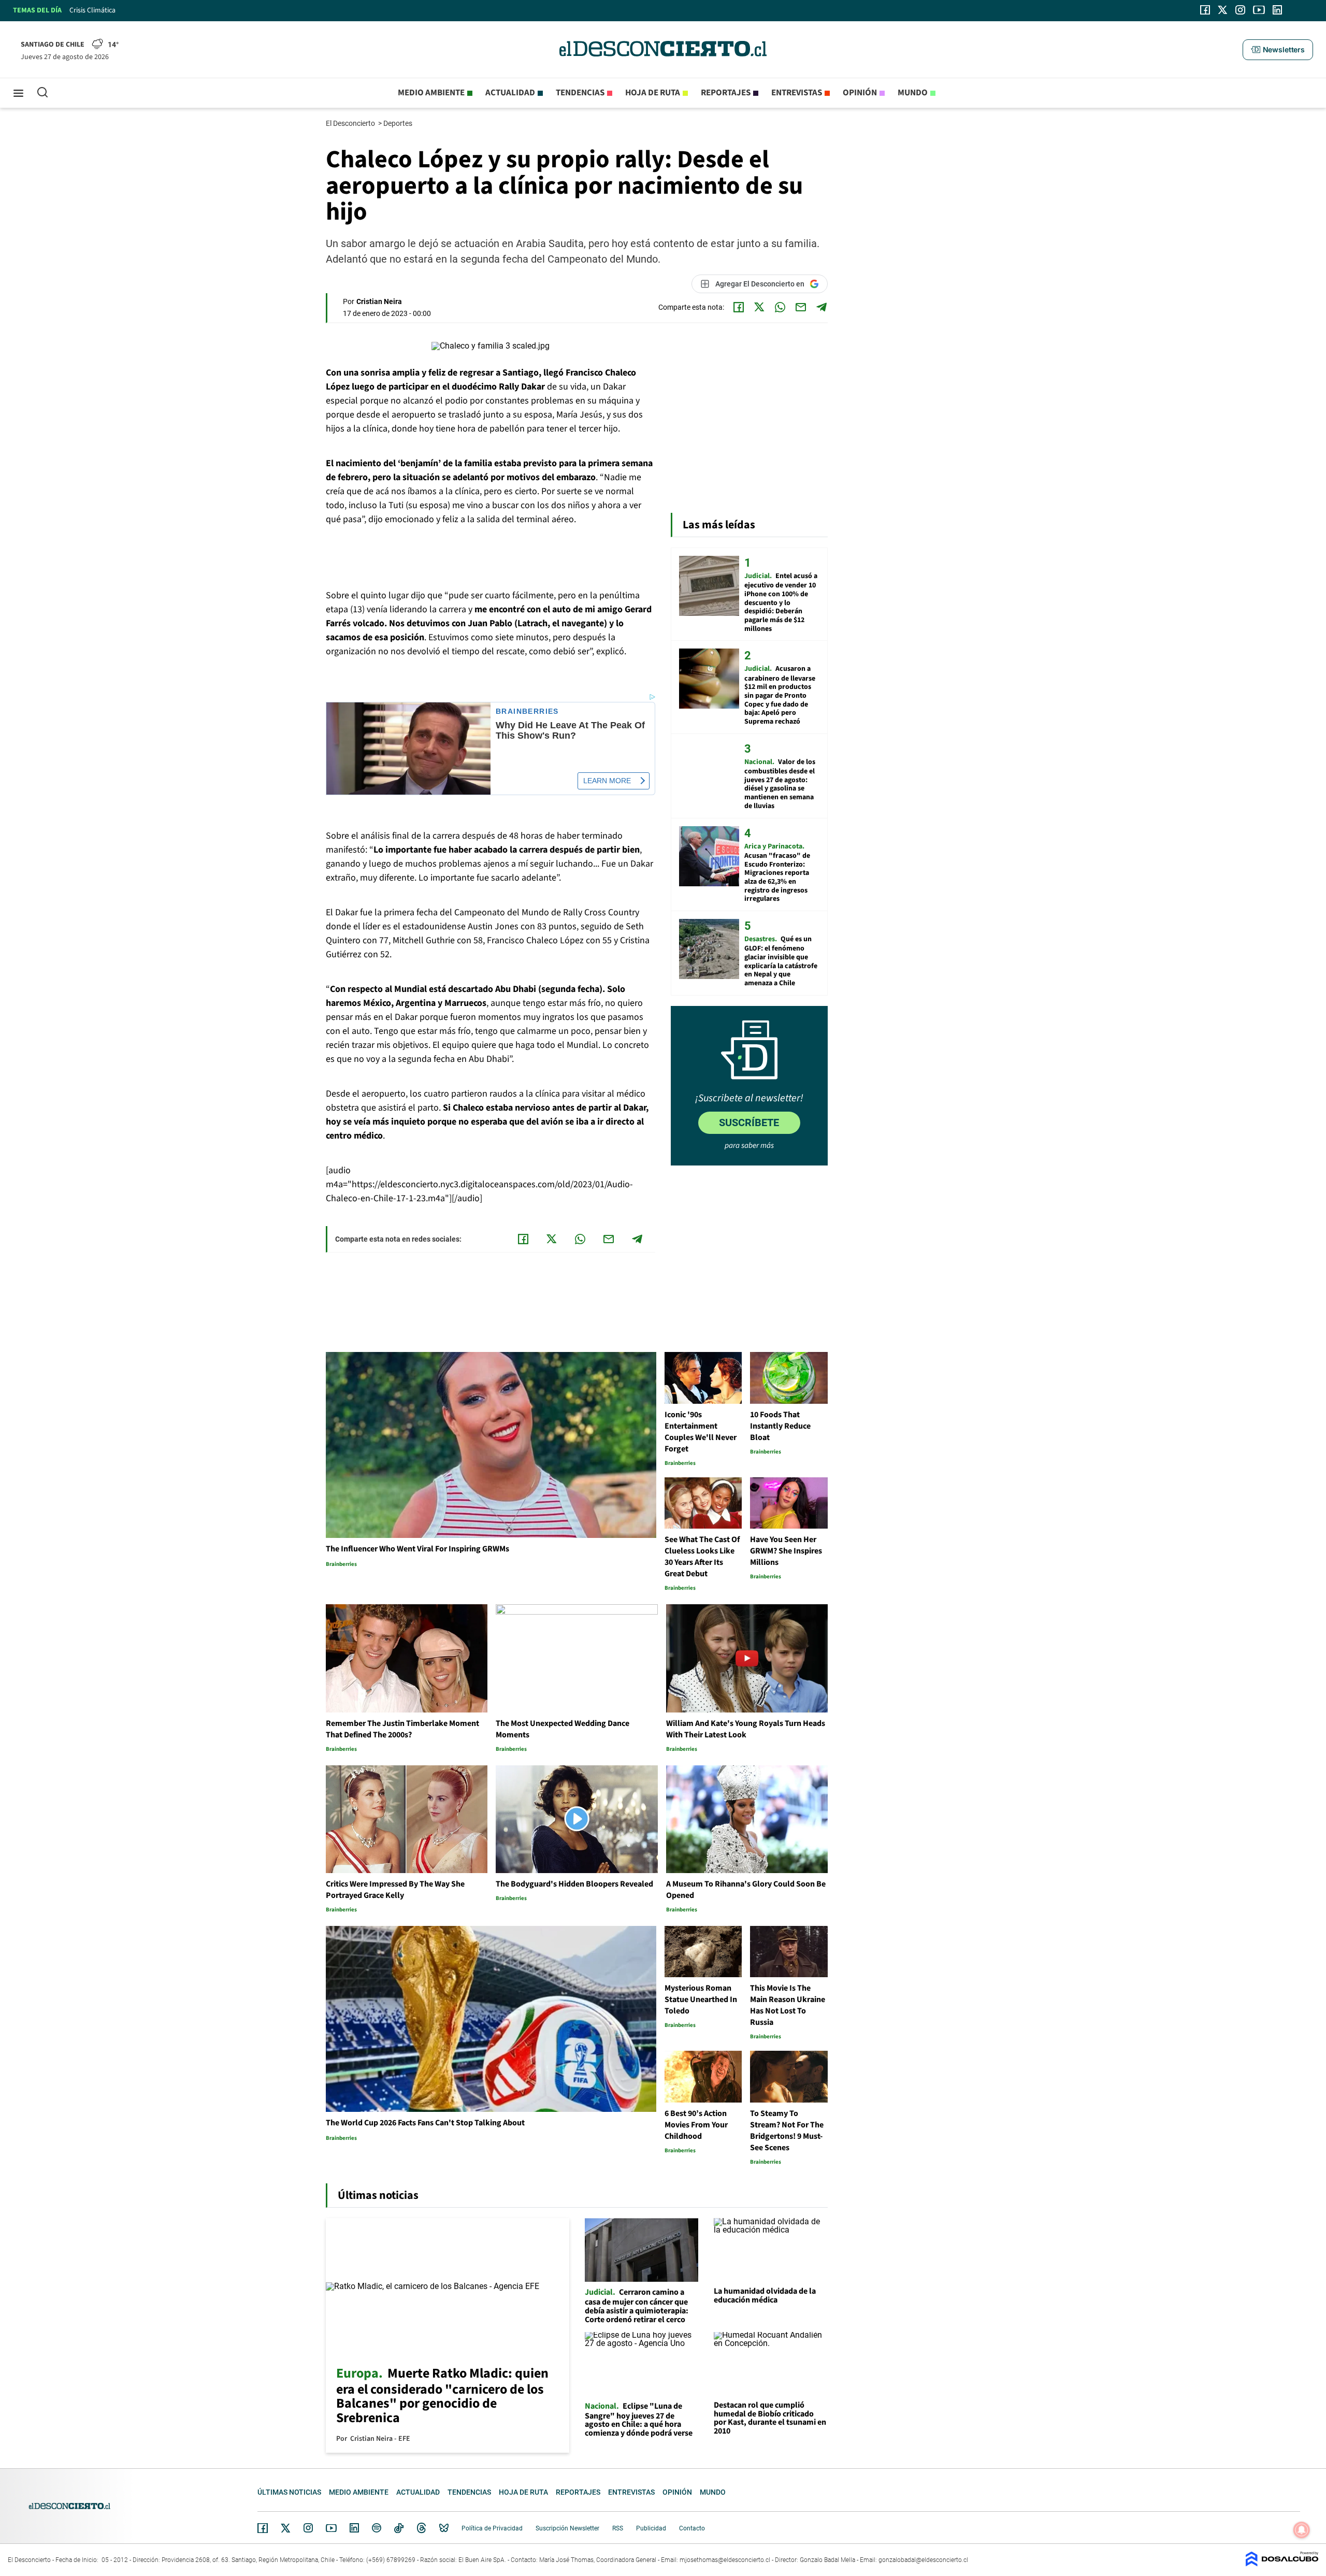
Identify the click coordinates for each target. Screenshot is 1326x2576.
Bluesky (444, 2528)
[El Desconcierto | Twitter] (1223, 10)
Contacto (692, 2528)
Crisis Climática (92, 10)
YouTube (331, 2528)
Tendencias (580, 93)
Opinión (860, 93)
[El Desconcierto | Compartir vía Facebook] (739, 307)
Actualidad (510, 93)
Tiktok (399, 2528)
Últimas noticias (289, 2492)
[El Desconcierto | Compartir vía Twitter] (759, 307)
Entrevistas (797, 93)
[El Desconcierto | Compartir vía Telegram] (821, 307)
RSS (618, 2528)
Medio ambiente (431, 93)
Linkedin (354, 2528)
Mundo (913, 93)
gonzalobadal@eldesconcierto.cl (923, 2560)
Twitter (286, 2528)
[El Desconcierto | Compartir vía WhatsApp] (780, 307)
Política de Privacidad (492, 2528)
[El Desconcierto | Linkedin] (1277, 10)
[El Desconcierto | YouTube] (1259, 10)
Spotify (377, 2528)
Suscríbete (749, 1122)
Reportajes (726, 93)
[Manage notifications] (1302, 2530)
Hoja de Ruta (653, 93)
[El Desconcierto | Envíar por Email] (801, 307)
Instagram (308, 2528)
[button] (1278, 50)
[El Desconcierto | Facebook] (1205, 10)
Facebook (263, 2528)
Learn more (607, 781)
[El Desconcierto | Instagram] (1240, 10)
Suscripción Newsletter (567, 2528)
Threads (422, 2528)
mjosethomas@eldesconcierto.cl (725, 2560)
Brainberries (527, 711)
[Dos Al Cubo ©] (1282, 2564)
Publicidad (651, 2528)
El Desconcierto (351, 123)
